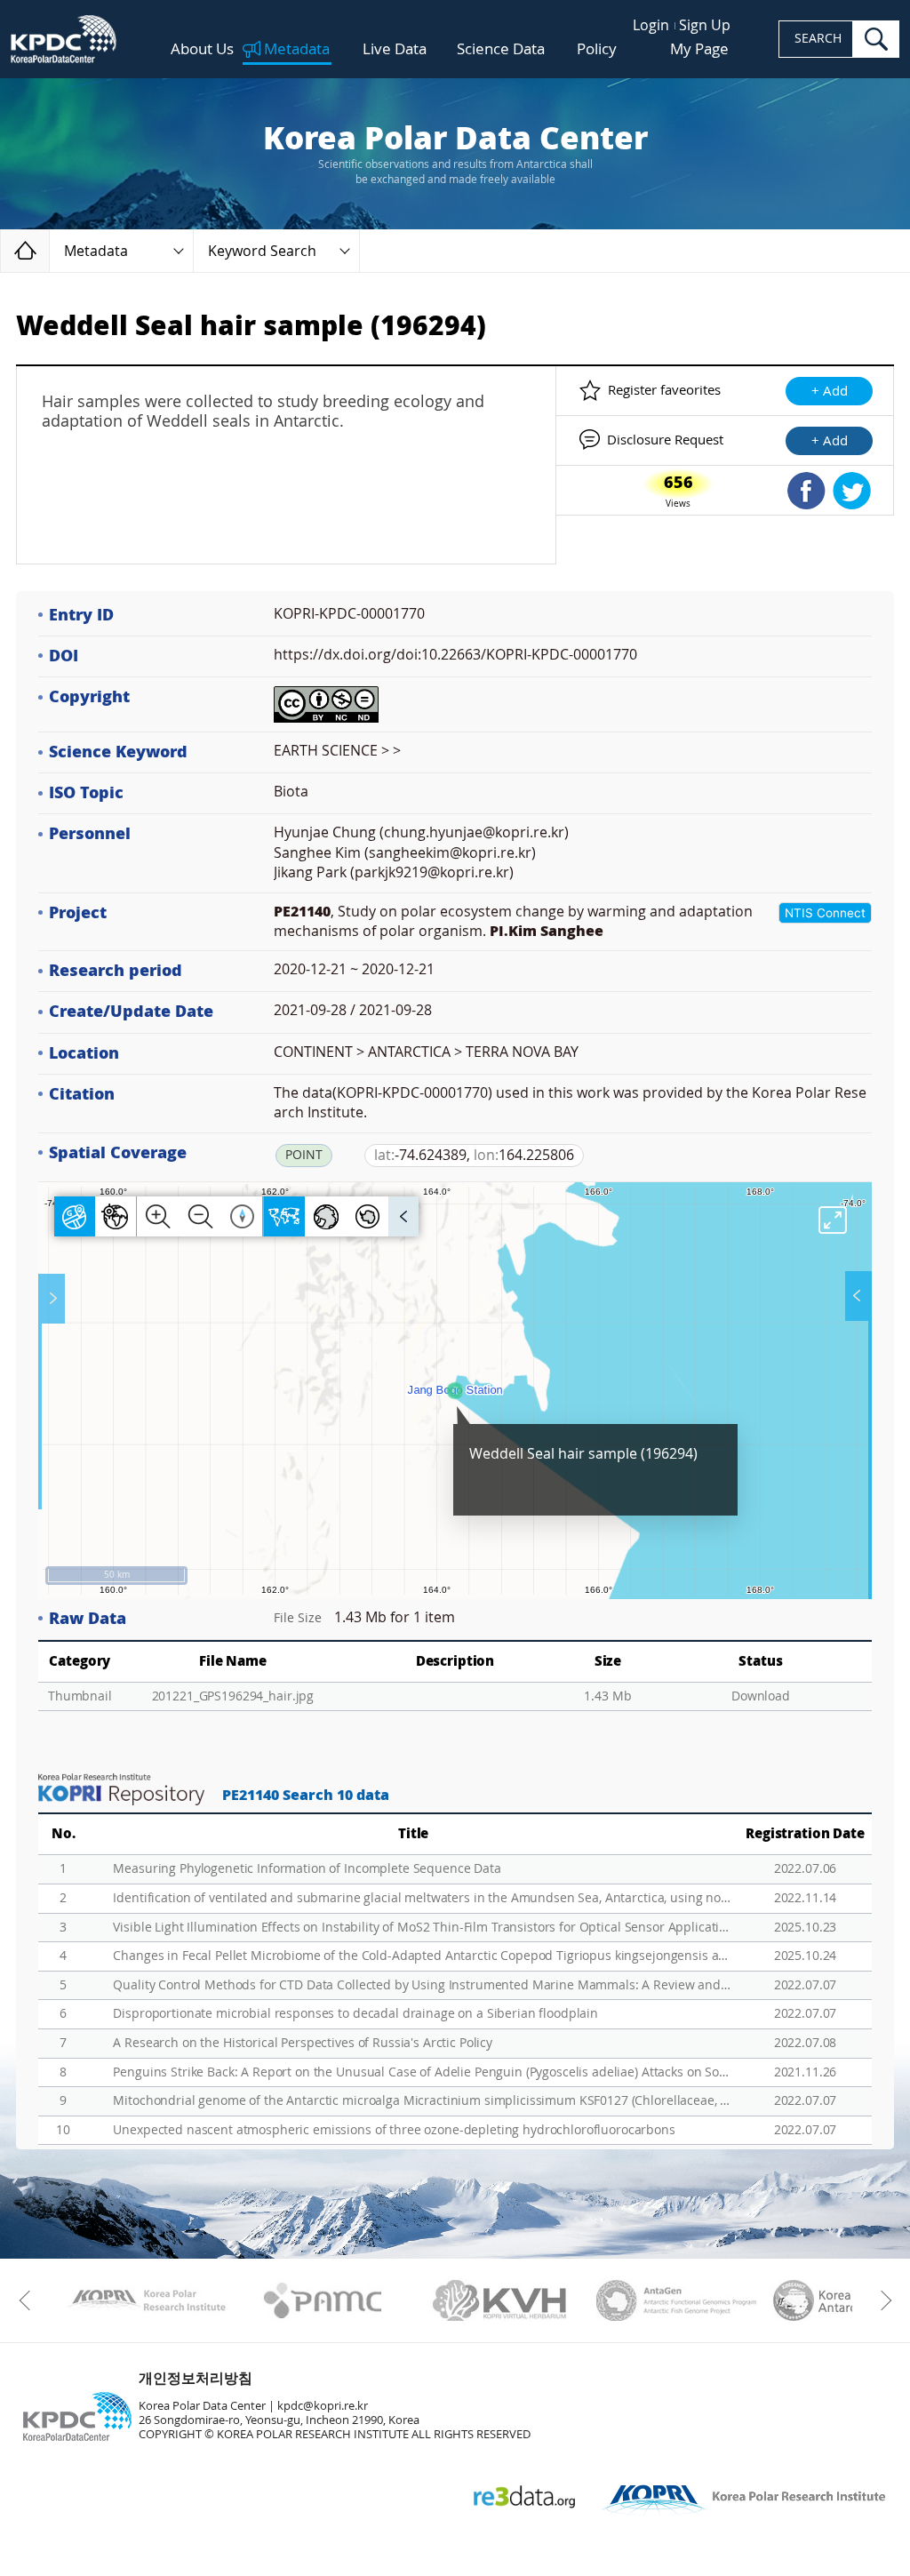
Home (49, 250)
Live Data (395, 49)
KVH (500, 2300)
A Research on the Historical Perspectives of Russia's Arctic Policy (303, 2043)
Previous (29, 2300)
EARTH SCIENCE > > (337, 751)
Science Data (501, 49)
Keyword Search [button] (262, 251)
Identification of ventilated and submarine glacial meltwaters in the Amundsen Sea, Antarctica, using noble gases (422, 1898)
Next (881, 2300)
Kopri (146, 2300)
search (876, 39)
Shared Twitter (852, 491)
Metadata (297, 50)
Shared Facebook (806, 491)
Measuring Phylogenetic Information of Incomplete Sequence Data (307, 1869)
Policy (597, 49)
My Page (699, 49)
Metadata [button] (96, 251)
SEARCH (818, 39)
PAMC (323, 2300)
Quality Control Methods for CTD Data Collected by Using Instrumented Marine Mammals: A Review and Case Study (422, 1985)
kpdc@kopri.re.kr (323, 2406)
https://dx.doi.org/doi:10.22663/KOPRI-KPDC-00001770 (455, 655)
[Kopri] (146, 2300)
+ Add (830, 391)
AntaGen (677, 2300)
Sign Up (705, 25)
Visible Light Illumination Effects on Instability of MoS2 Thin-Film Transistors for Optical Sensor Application (422, 1928)
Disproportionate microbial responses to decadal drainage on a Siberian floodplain (355, 2014)
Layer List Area (857, 1296)
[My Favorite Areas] (53, 1299)
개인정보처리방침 (196, 2378)
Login (651, 25)
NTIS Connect (825, 913)
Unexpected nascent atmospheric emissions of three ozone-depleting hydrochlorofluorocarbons (394, 2130)
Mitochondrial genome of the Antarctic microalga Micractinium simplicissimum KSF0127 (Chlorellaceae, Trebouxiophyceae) (422, 2101)
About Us (202, 49)
